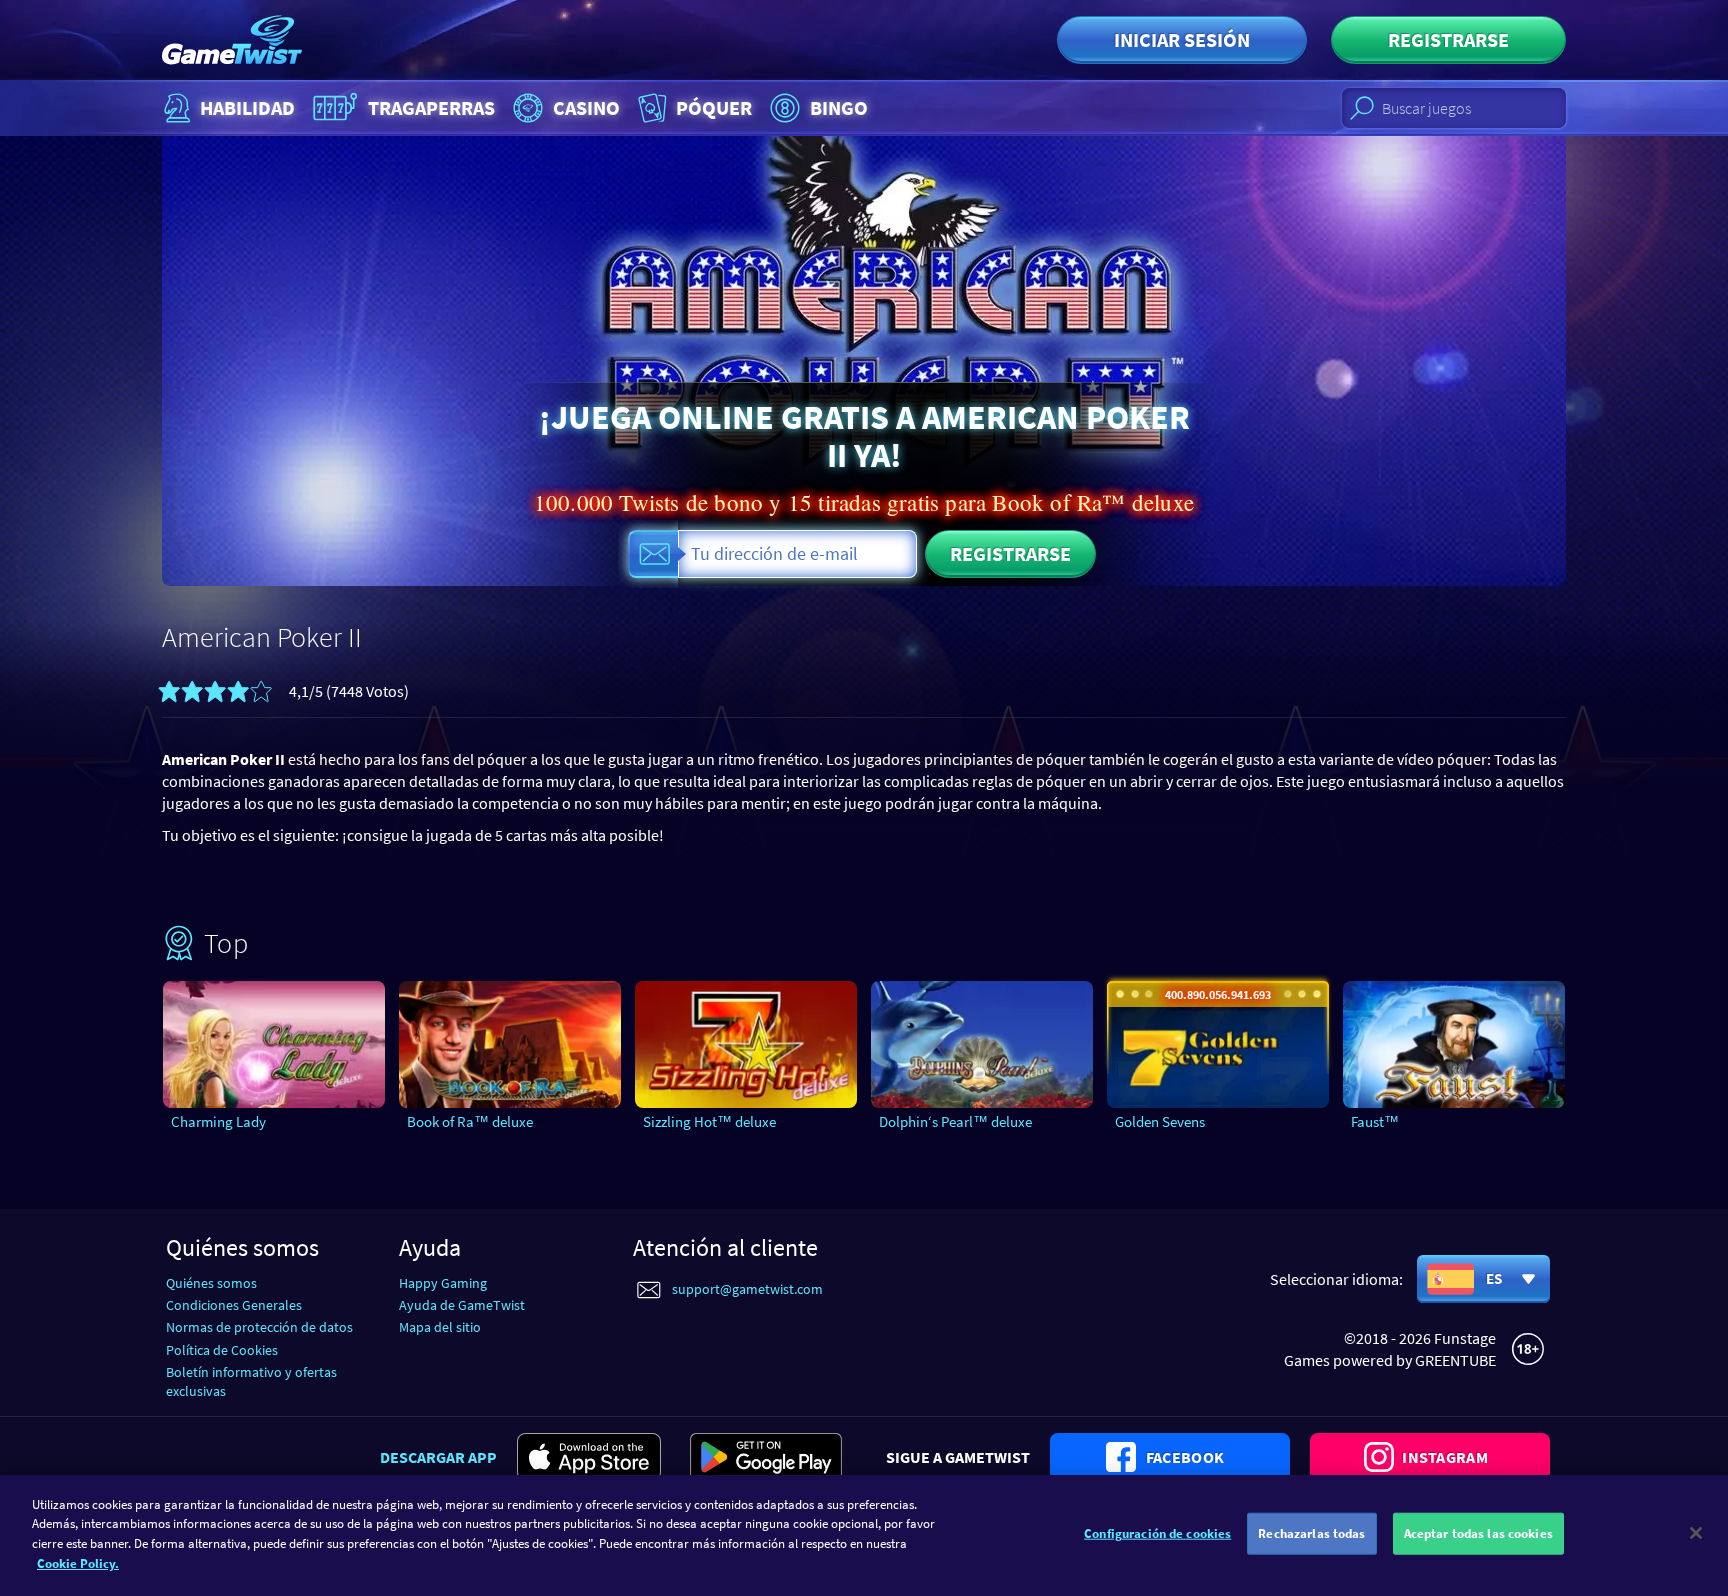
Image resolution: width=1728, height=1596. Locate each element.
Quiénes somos (211, 1283)
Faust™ (1375, 1121)
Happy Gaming (443, 1283)
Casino (586, 107)
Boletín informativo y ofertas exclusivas (251, 1381)
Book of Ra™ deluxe (470, 1121)
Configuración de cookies (1157, 1533)
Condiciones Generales (234, 1305)
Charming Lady (218, 1121)
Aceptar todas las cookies (1478, 1533)
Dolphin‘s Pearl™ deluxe (955, 1121)
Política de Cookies (222, 1350)
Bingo (839, 107)
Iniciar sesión (1182, 39)
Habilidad (247, 107)
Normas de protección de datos (259, 1327)
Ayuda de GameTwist (462, 1305)
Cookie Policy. (78, 1562)
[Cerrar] (1696, 1533)
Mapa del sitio (440, 1327)
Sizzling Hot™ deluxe (709, 1121)
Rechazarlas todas (1311, 1533)
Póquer (714, 107)
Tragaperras (431, 107)
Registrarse (1448, 39)
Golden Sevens (1160, 1121)
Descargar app (438, 1457)
